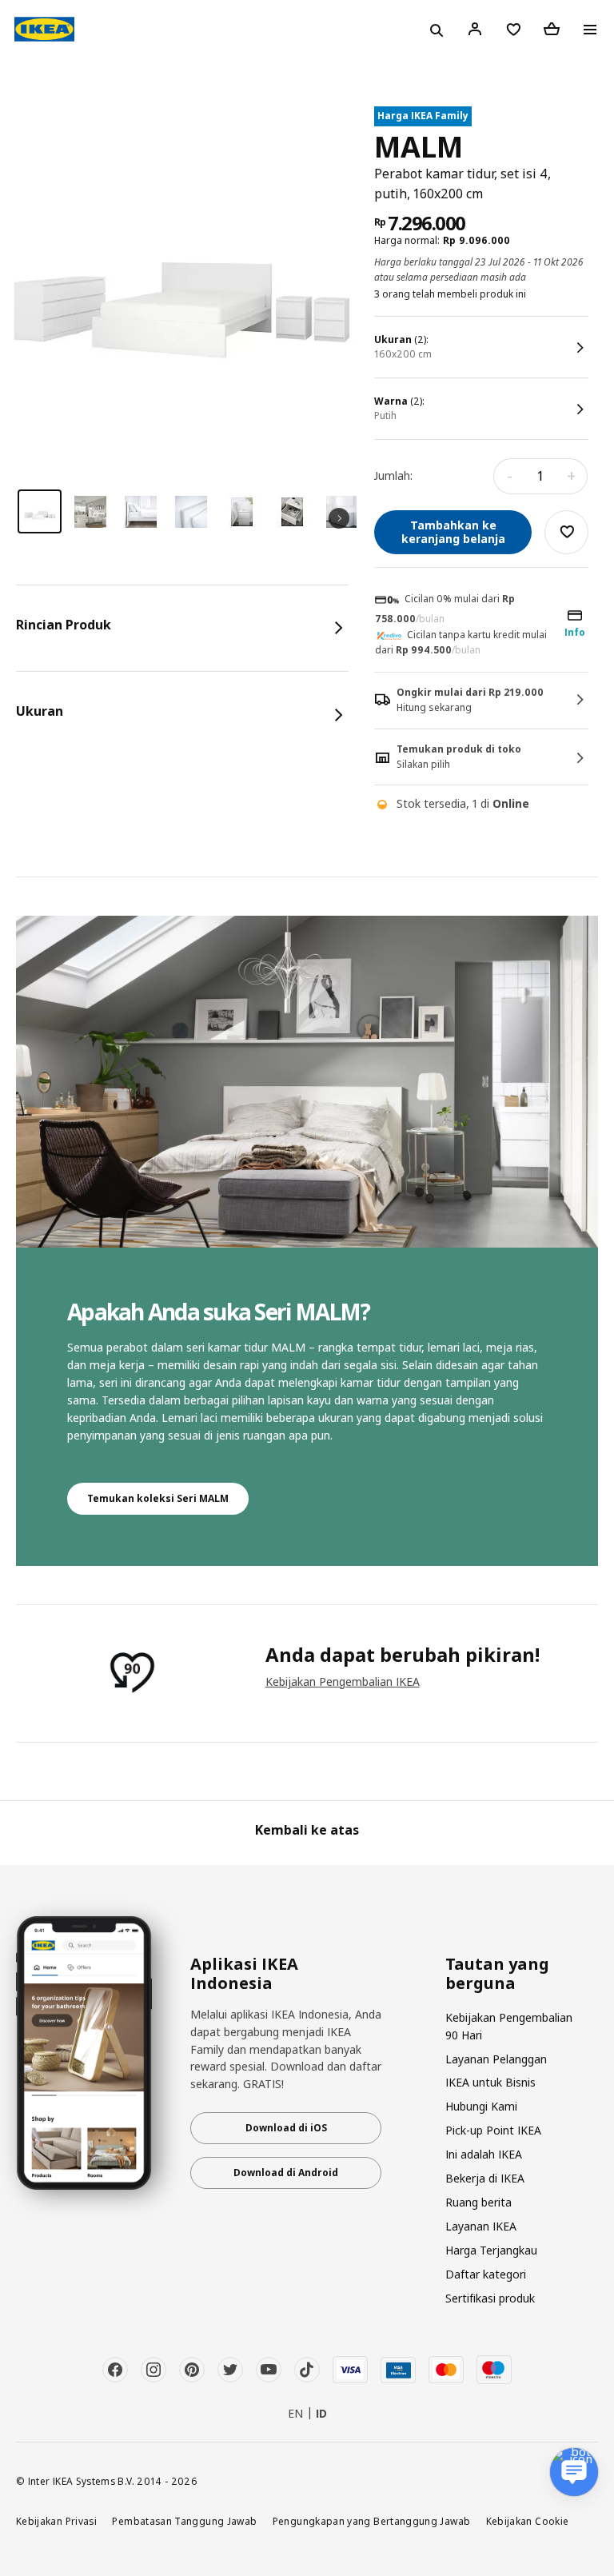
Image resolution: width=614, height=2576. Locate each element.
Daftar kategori (486, 2274)
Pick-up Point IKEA (493, 2130)
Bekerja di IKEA (485, 2178)
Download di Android (286, 2173)
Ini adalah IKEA (484, 2154)
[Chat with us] (574, 2472)
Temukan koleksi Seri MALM (158, 1498)
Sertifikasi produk (490, 2298)
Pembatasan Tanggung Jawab (184, 2521)
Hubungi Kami (481, 2106)
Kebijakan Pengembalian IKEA (343, 1681)
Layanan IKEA (481, 2226)
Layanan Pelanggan (496, 2059)
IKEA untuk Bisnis (490, 2082)
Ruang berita (478, 2202)
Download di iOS (286, 2128)
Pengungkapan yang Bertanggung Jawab (372, 2521)
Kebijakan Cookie (528, 2521)
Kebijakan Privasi (56, 2521)
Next (339, 518)
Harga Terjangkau (491, 2250)
